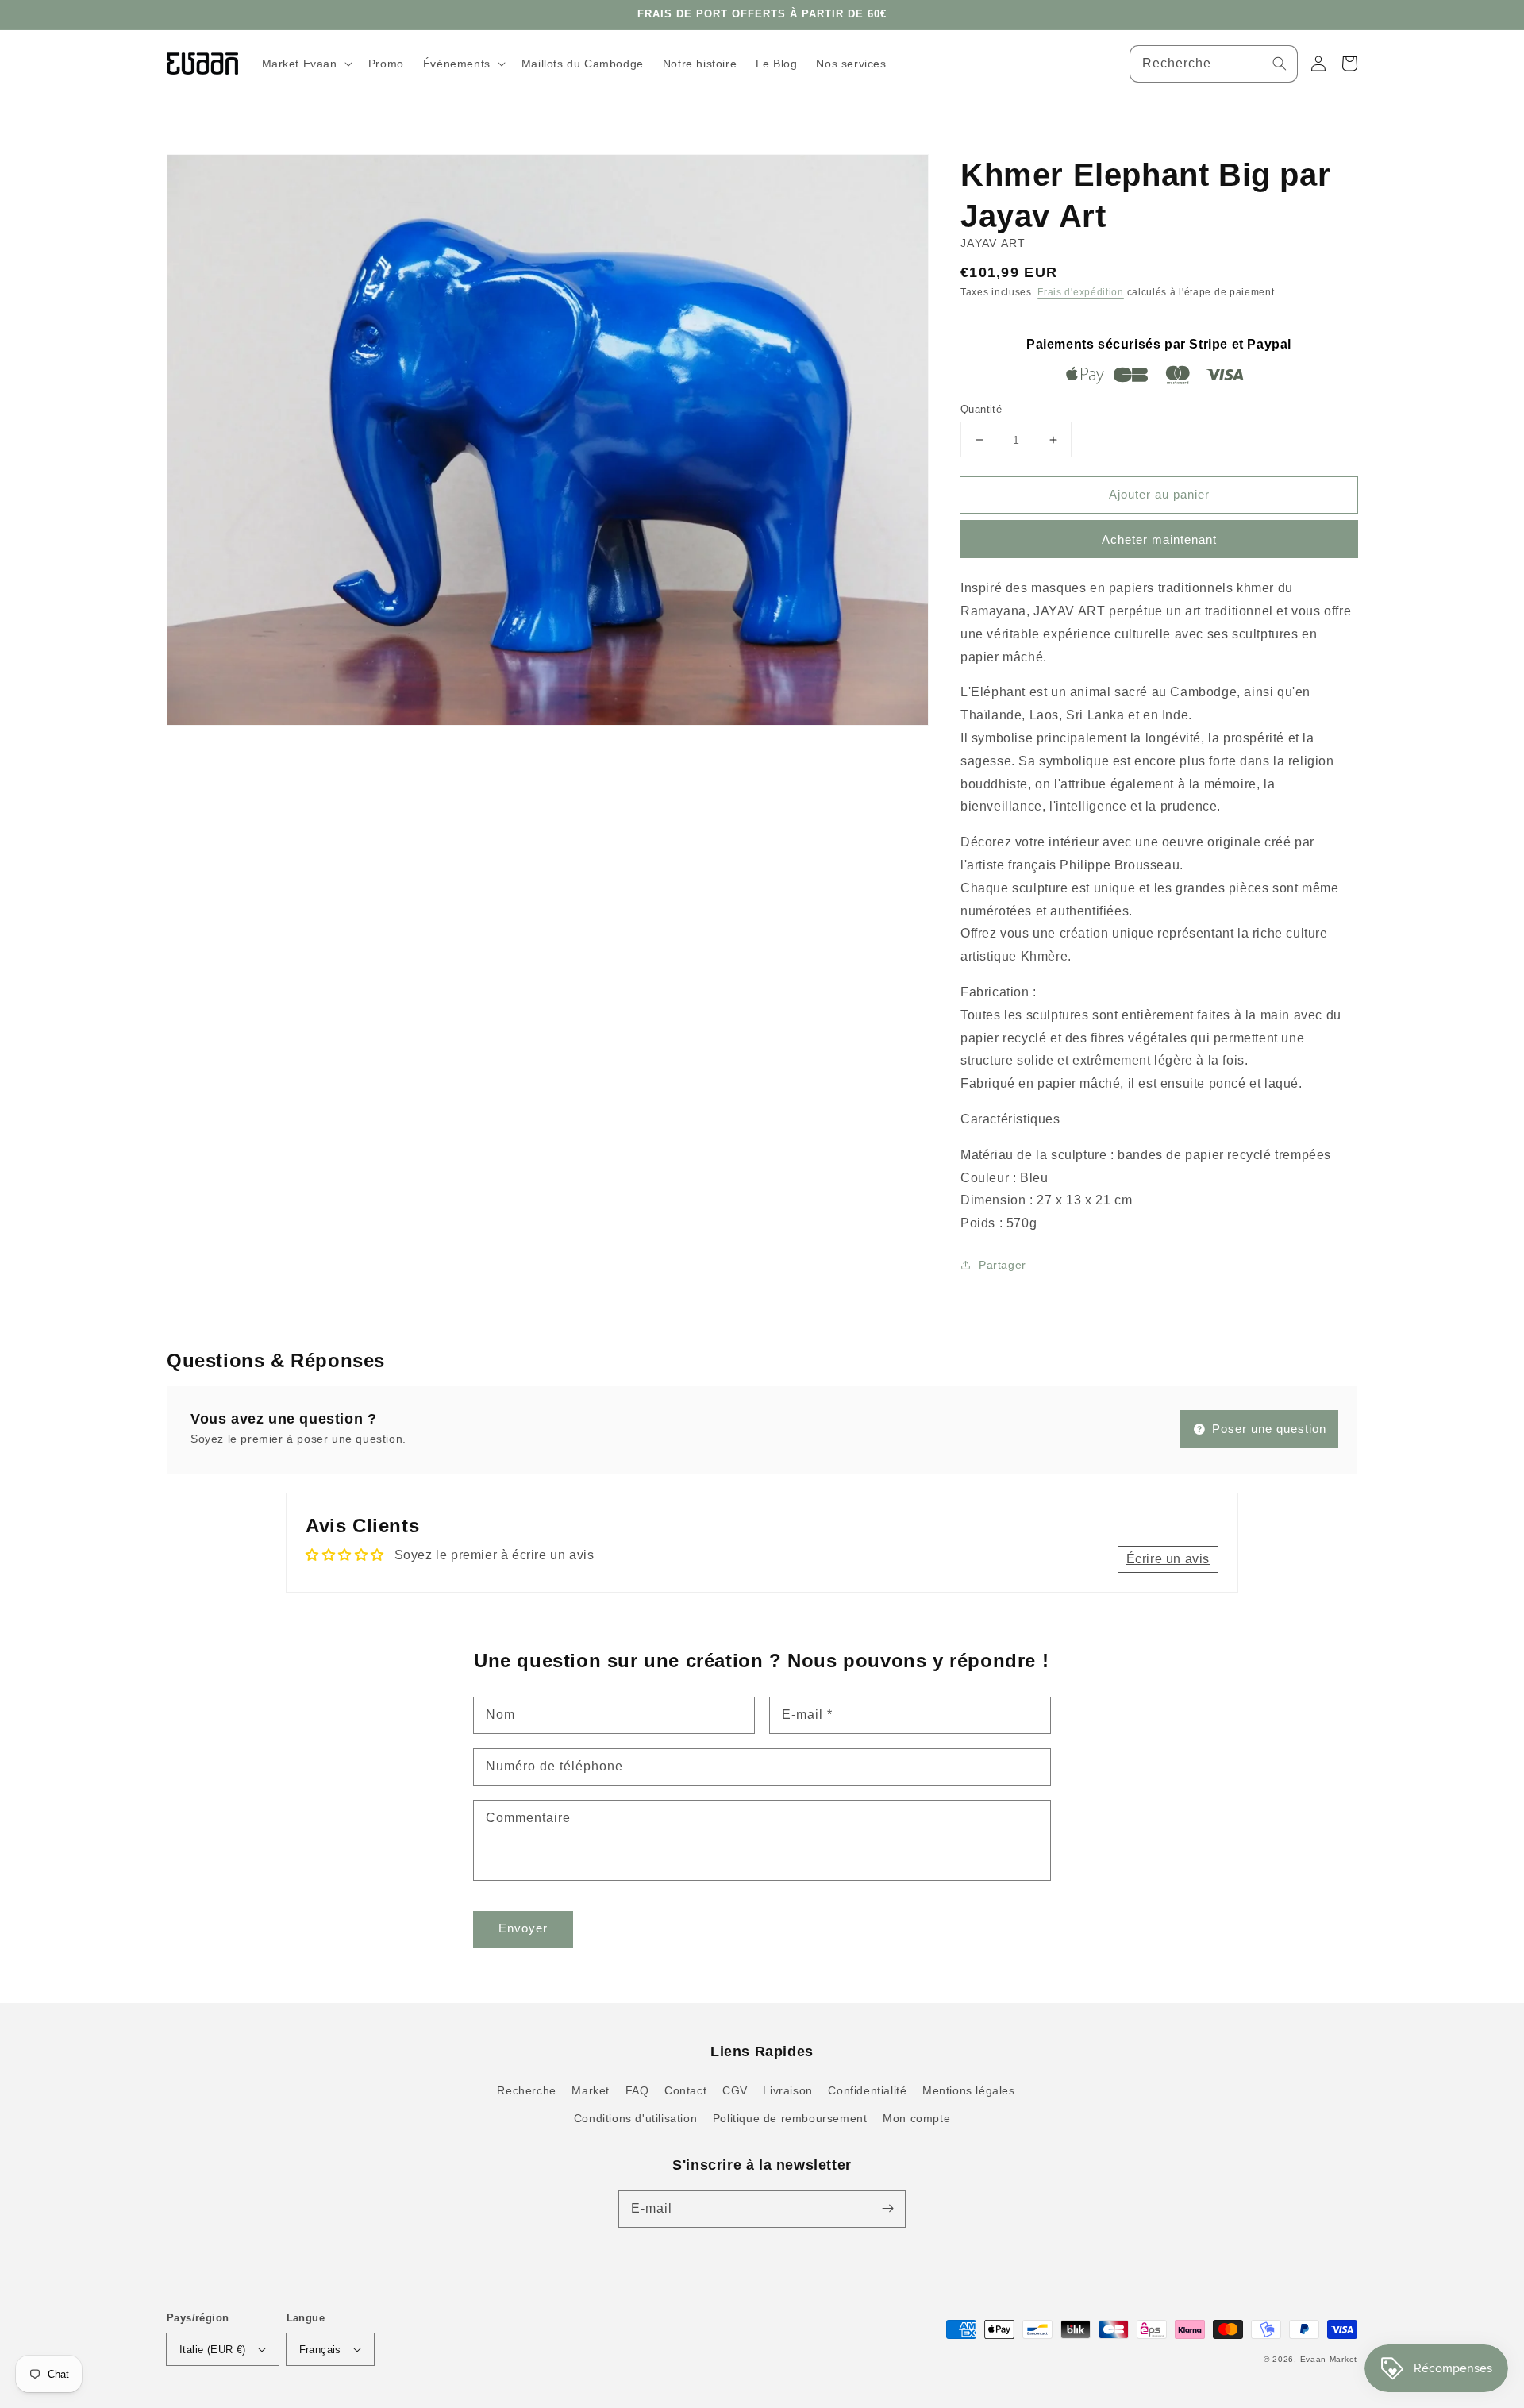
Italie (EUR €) (213, 2350)
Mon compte (916, 2118)
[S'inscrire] (887, 2209)
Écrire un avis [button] (1168, 1559)
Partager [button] (1003, 1265)
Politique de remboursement (790, 2118)
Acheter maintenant (1159, 539)
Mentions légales (969, 2090)
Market (591, 2090)
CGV (735, 2090)
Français (320, 2350)
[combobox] (1214, 64)
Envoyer (523, 1928)
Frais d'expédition (1081, 292)
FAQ (637, 2090)
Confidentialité (867, 2090)
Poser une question (1267, 1429)
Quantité (981, 409)
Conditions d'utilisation (635, 2118)
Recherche (526, 2090)
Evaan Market (1329, 2359)
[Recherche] (1280, 64)
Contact (685, 2090)
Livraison (787, 2090)
